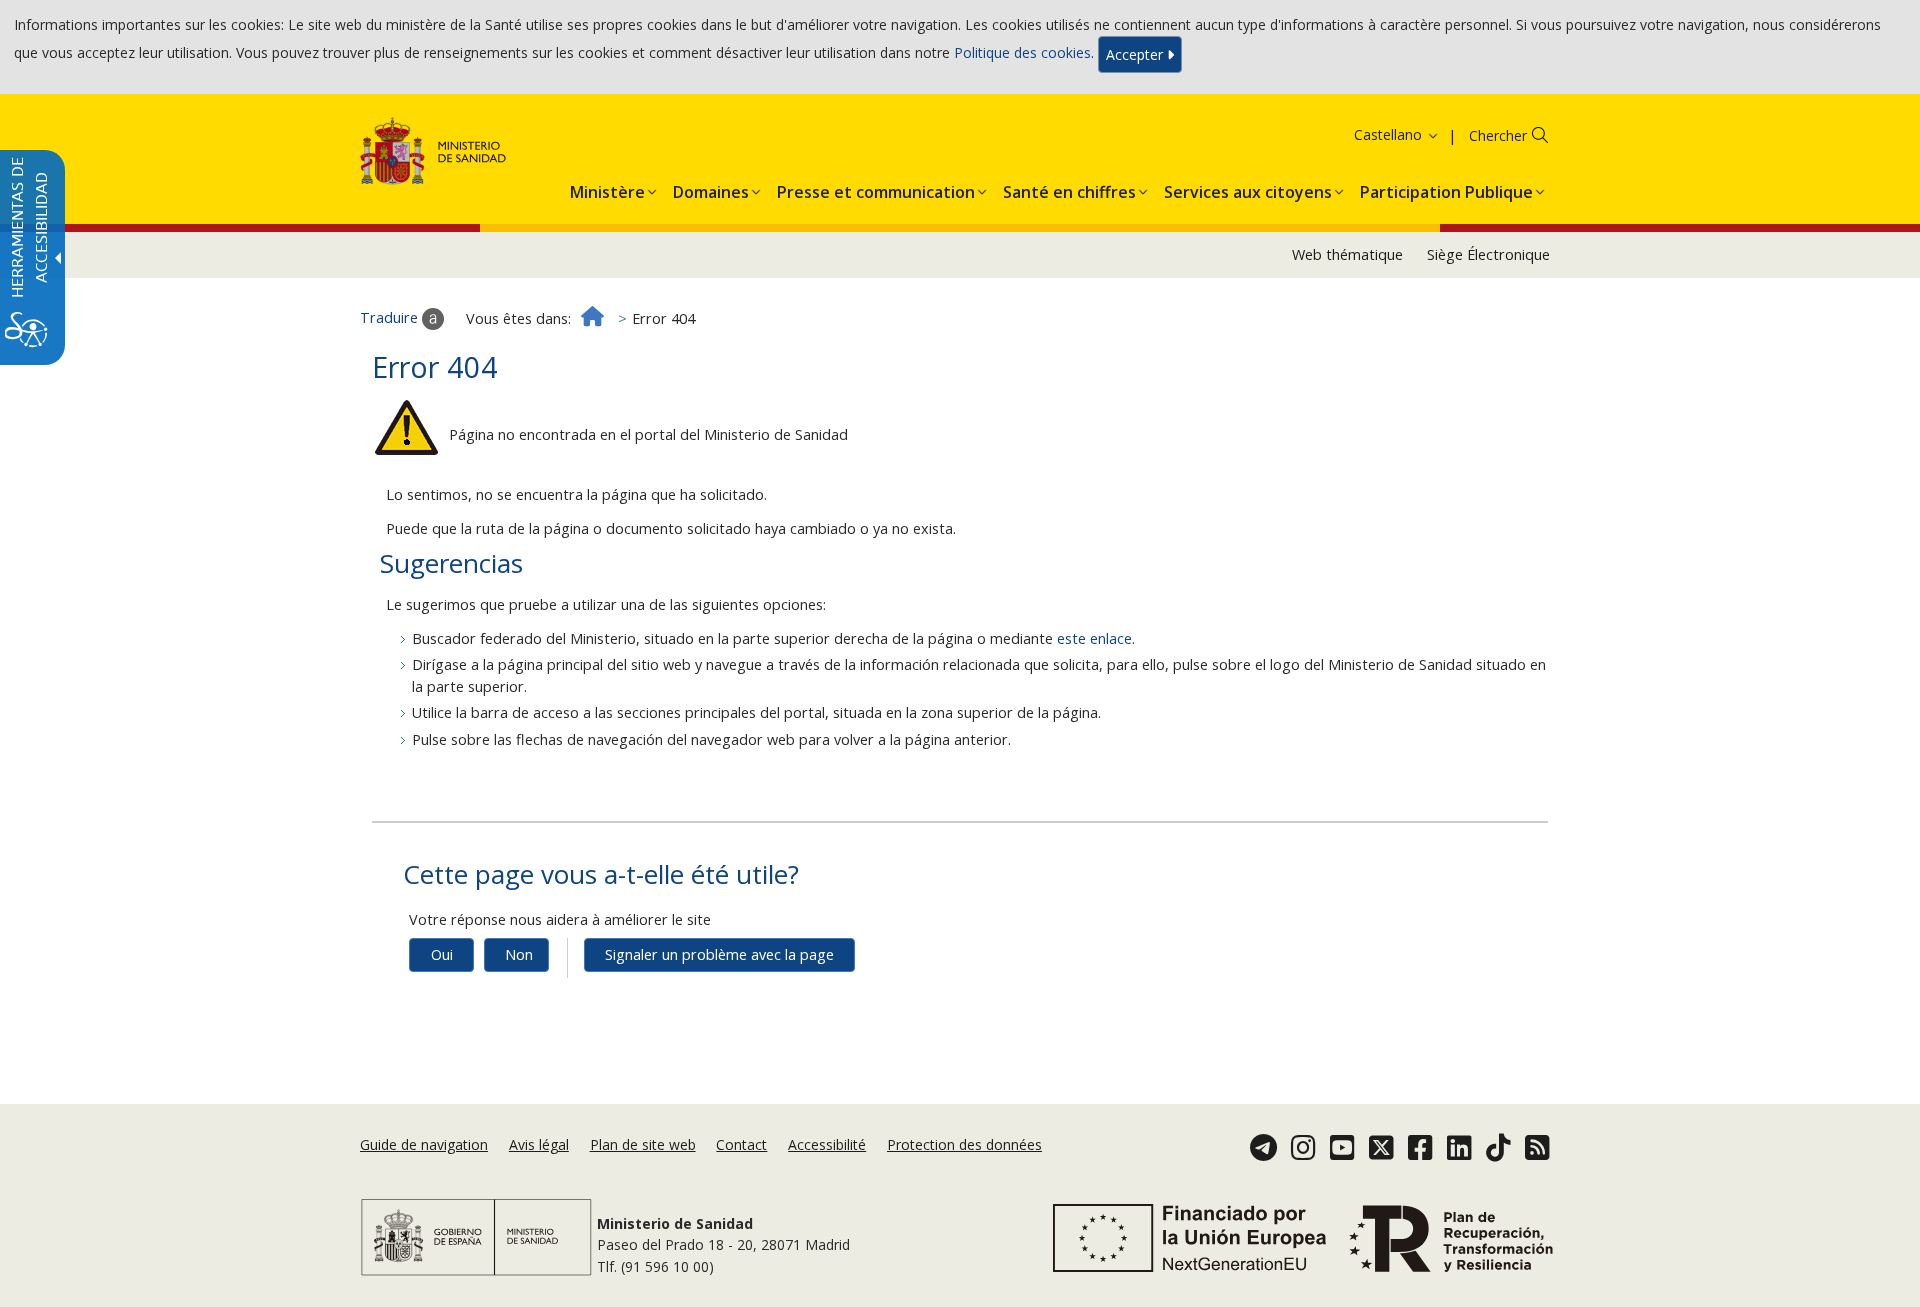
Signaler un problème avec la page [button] (719, 954)
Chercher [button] (1498, 135)
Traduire (391, 317)
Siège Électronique (1488, 254)
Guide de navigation (424, 1144)
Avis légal (539, 1144)
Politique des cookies (1022, 52)
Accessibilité (827, 1144)
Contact (741, 1144)
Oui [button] (442, 954)
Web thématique (1347, 254)
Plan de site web (643, 1144)
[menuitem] (607, 188)
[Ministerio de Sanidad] (433, 154)
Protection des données (964, 1144)
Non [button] (519, 954)
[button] (1371, 134)
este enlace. (1096, 638)
